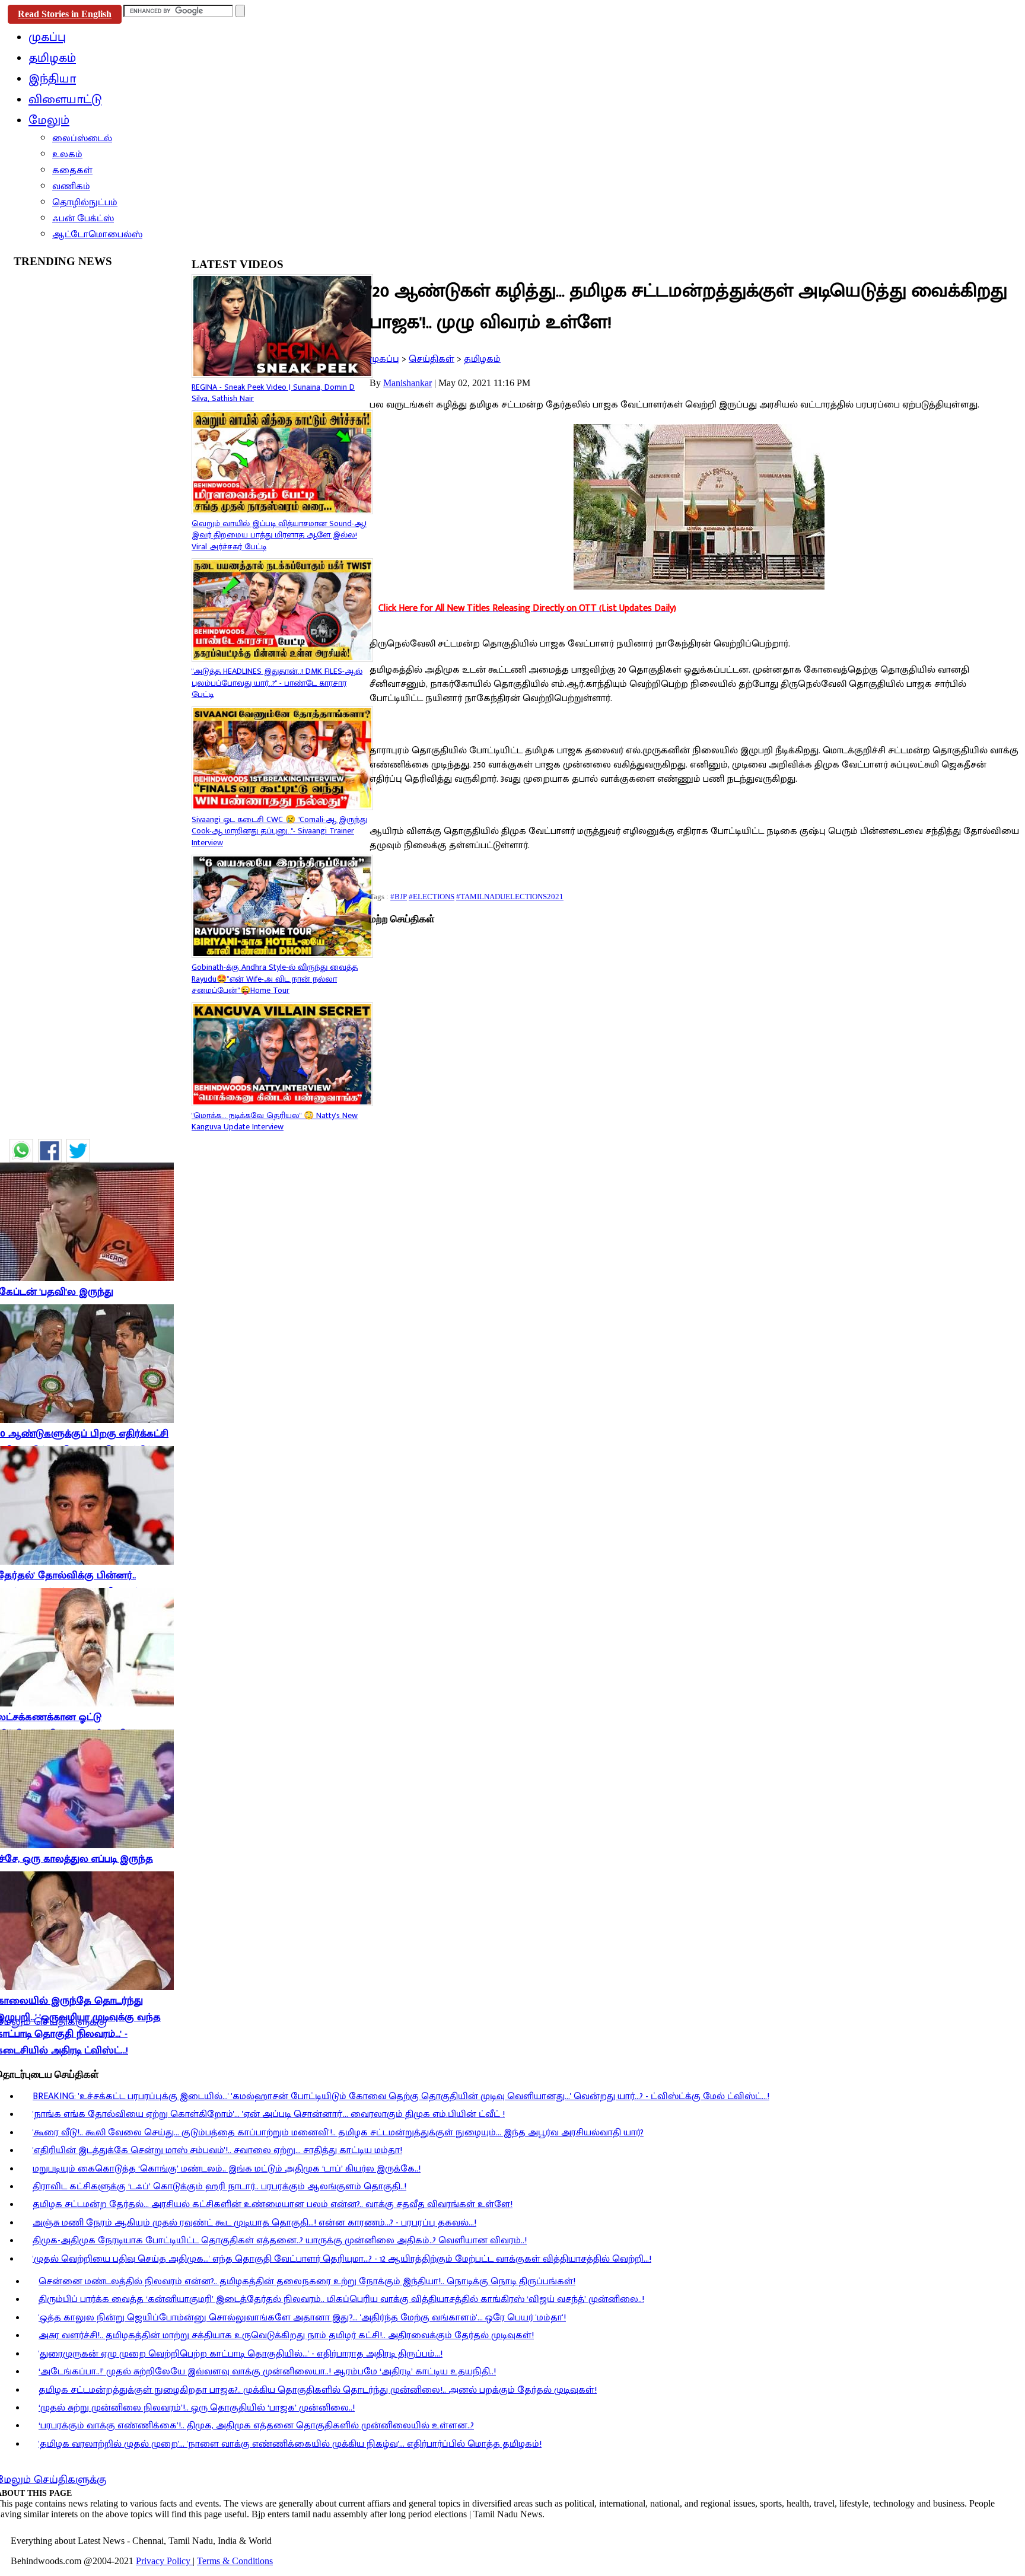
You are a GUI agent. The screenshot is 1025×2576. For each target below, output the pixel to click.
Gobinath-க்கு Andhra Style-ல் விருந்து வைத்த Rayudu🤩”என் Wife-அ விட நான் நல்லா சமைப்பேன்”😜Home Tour (275, 979)
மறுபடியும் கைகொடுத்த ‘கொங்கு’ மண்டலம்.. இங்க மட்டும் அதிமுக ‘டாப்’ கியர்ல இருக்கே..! (227, 2169)
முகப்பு (384, 359)
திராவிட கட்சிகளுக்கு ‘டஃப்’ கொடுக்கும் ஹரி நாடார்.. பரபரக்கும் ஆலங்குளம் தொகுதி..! (219, 2187)
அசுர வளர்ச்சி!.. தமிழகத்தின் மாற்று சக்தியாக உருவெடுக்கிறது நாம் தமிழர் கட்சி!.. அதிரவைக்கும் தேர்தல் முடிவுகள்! (286, 2335)
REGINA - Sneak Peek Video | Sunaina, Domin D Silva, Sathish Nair (273, 393)
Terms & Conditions (235, 2561)
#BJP (399, 897)
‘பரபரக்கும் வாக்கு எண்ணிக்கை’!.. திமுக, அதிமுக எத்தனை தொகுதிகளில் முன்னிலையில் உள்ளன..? (256, 2426)
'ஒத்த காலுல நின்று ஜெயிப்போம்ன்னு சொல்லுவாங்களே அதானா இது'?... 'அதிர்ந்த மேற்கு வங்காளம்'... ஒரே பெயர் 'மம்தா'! (302, 2318)
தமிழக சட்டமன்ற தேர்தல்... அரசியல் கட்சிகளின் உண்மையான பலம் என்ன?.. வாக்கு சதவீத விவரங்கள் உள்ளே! (273, 2204)
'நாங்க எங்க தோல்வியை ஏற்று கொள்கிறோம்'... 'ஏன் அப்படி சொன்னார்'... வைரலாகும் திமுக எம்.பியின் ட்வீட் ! (269, 2114)
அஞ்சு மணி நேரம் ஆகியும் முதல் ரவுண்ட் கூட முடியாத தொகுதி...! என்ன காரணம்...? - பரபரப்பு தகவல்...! (254, 2223)
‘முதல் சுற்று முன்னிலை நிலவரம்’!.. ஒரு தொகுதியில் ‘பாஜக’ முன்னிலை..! (197, 2408)
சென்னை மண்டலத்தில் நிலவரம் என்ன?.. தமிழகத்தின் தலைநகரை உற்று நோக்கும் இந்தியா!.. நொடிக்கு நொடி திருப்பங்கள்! (307, 2282)
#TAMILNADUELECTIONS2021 (510, 897)
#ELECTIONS (432, 897)
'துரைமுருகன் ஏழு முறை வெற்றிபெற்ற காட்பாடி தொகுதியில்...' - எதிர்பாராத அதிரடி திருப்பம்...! (241, 2354)
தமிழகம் (482, 359)
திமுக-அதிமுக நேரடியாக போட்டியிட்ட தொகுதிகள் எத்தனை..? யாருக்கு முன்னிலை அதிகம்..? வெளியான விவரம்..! (280, 2241)
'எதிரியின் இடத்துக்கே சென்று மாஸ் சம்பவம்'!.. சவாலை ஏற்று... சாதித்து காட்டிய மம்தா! (217, 2150)
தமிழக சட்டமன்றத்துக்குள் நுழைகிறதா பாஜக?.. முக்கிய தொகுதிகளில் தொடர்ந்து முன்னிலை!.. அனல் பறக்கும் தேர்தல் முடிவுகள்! (318, 2390)
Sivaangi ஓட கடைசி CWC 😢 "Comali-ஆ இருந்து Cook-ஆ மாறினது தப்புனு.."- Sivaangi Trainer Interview (279, 831)
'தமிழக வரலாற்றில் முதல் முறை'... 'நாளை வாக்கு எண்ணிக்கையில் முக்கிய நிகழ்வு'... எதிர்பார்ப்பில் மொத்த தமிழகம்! (290, 2444)
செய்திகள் (432, 359)
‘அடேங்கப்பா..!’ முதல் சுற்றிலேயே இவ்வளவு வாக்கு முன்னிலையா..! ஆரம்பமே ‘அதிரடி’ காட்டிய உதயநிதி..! (267, 2372)
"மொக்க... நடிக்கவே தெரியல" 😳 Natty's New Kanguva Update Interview (275, 1121)
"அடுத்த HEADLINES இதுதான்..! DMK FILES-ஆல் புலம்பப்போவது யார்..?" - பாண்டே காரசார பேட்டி (277, 683)
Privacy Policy (164, 2561)
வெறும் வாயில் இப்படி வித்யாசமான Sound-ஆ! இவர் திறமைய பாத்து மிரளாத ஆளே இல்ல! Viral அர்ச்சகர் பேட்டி (279, 535)
